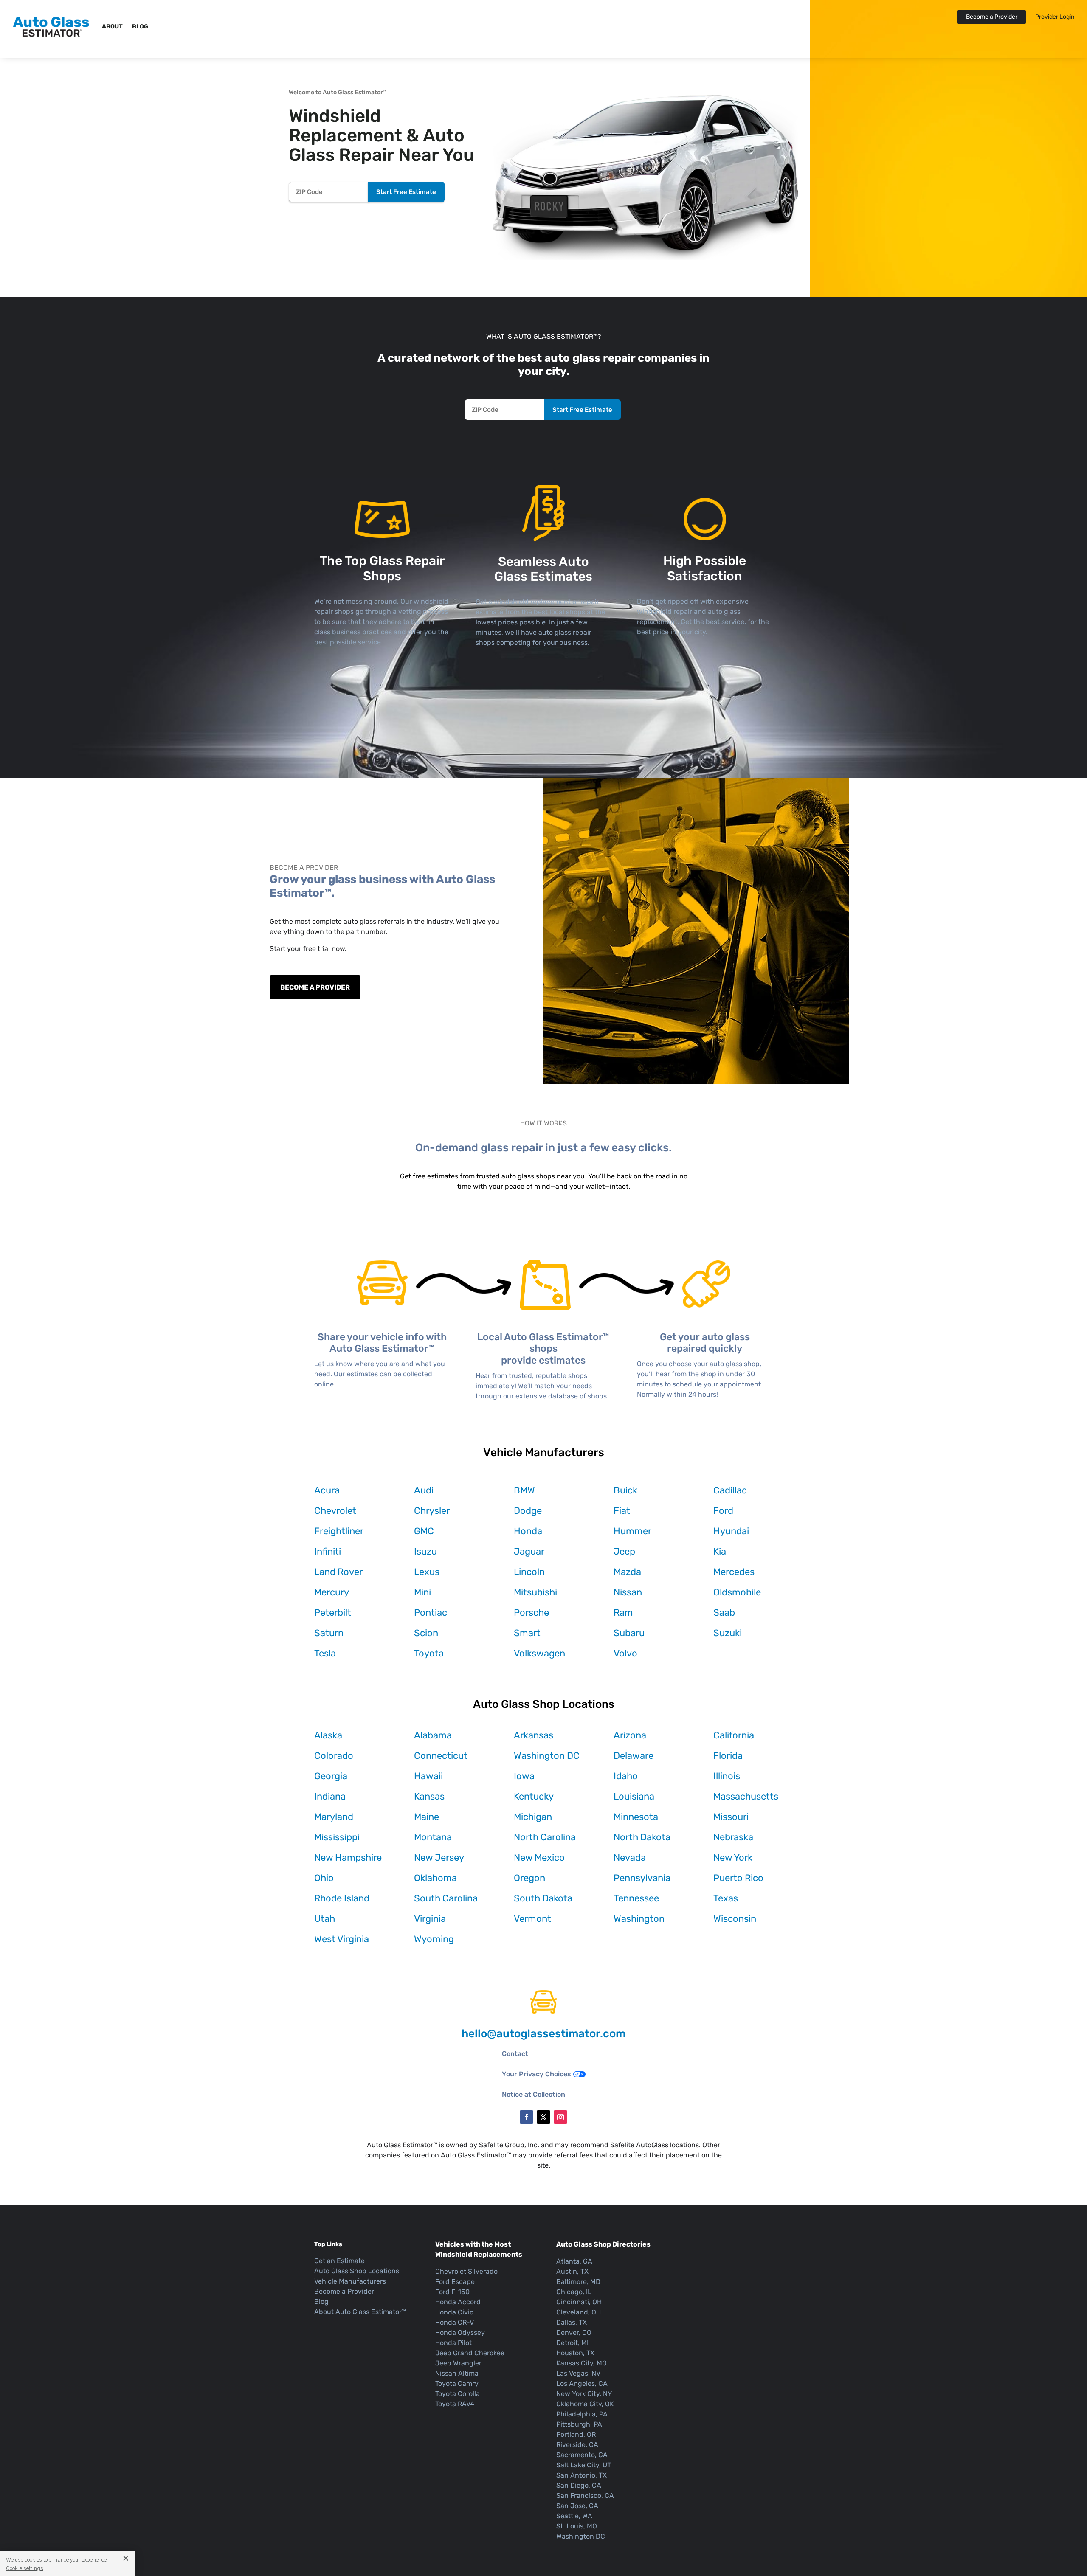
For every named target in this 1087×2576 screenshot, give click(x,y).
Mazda (627, 1572)
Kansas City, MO (582, 2363)
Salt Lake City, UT (584, 2465)
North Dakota (642, 1837)
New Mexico (539, 1857)
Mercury (332, 1592)
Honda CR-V (455, 2322)
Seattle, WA (574, 2516)
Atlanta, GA (574, 2261)
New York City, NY (584, 2394)
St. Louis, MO (577, 2526)
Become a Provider (992, 17)
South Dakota (543, 1898)
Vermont (532, 1919)
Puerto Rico (738, 1878)
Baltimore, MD (578, 2282)
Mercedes (734, 1572)
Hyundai (731, 1531)
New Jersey (439, 1857)
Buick (625, 1490)
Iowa (524, 1776)
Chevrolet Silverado (466, 2271)
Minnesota (636, 1817)
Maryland (334, 1817)
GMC (424, 1531)
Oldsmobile (737, 1592)
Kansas (429, 1796)
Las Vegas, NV (578, 2373)
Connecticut (441, 1756)
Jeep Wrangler (458, 2363)
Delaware (634, 1756)
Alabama (433, 1735)
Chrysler (432, 1511)
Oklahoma (435, 1878)
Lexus (427, 1572)
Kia (720, 1551)
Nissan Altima (457, 2373)
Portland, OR (576, 2434)
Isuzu (425, 1551)
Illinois (727, 1776)
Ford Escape (455, 2282)
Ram (623, 1613)
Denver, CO (574, 2333)
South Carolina (446, 1898)
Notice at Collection (534, 2094)
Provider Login (1055, 17)
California (734, 1735)
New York (733, 1857)
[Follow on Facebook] (527, 2117)
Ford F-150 (452, 2292)
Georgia (331, 1776)
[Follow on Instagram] (560, 2117)
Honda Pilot (453, 2343)
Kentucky (534, 1796)
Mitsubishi (535, 1592)
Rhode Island (342, 1898)
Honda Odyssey (460, 2333)
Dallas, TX (572, 2322)
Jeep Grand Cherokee (470, 2353)
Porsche (531, 1613)
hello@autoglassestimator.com (543, 2034)
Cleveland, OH (579, 2312)
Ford (723, 1511)
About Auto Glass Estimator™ (360, 2312)
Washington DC (547, 1756)
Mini (422, 1592)
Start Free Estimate (406, 192)
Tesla (325, 1653)
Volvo (625, 1653)
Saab (724, 1613)
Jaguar (529, 1551)
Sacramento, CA (582, 2455)
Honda (528, 1531)
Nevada (630, 1857)
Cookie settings (25, 2568)
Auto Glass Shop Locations (357, 2271)
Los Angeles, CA (582, 2383)
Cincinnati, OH (579, 2302)
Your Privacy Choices (536, 2074)
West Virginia (342, 1939)
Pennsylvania (642, 1878)
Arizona (630, 1735)
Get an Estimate (339, 2261)
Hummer (632, 1531)
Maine (427, 1817)
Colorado (334, 1756)
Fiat (622, 1511)
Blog (140, 27)
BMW (524, 1490)
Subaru (629, 1633)
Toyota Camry (457, 2383)
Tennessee (636, 1898)
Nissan (628, 1592)
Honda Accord (458, 2302)
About (112, 27)
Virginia (430, 1919)
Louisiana (634, 1796)
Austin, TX (572, 2271)
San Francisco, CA (585, 2496)
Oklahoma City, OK (585, 2404)
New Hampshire (348, 1857)
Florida (728, 1756)
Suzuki (728, 1633)
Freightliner (339, 1531)
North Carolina (545, 1837)
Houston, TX (575, 2353)
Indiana (330, 1796)
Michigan (533, 1817)
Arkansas (534, 1735)
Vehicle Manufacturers (350, 2281)
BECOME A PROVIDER (315, 987)
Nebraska (733, 1837)
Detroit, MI (572, 2343)
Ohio (324, 1878)
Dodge (528, 1511)
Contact (515, 2054)
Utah (325, 1919)
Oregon (529, 1878)
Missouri (731, 1817)
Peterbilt (333, 1613)
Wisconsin (735, 1919)
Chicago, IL (574, 2292)
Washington (639, 1919)
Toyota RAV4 (455, 2404)
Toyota (429, 1653)
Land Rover (338, 1572)
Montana (433, 1837)
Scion (426, 1633)
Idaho (626, 1776)
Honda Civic (454, 2312)
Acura (327, 1490)
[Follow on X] (543, 2117)
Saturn (329, 1633)
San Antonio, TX (582, 2475)
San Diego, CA (579, 2485)
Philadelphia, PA (582, 2414)
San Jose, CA (577, 2506)
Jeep (624, 1551)
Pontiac (431, 1613)
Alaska (328, 1735)
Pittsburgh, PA (579, 2424)
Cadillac (730, 1490)
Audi (424, 1490)
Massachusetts (746, 1796)
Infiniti (328, 1551)
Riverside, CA (577, 2445)
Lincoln (529, 1572)
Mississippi (337, 1837)
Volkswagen (539, 1653)
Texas (726, 1898)
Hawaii (428, 1776)
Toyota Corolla (458, 2394)
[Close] (122, 2558)
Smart (527, 1633)
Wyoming (434, 1939)
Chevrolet (335, 1511)
